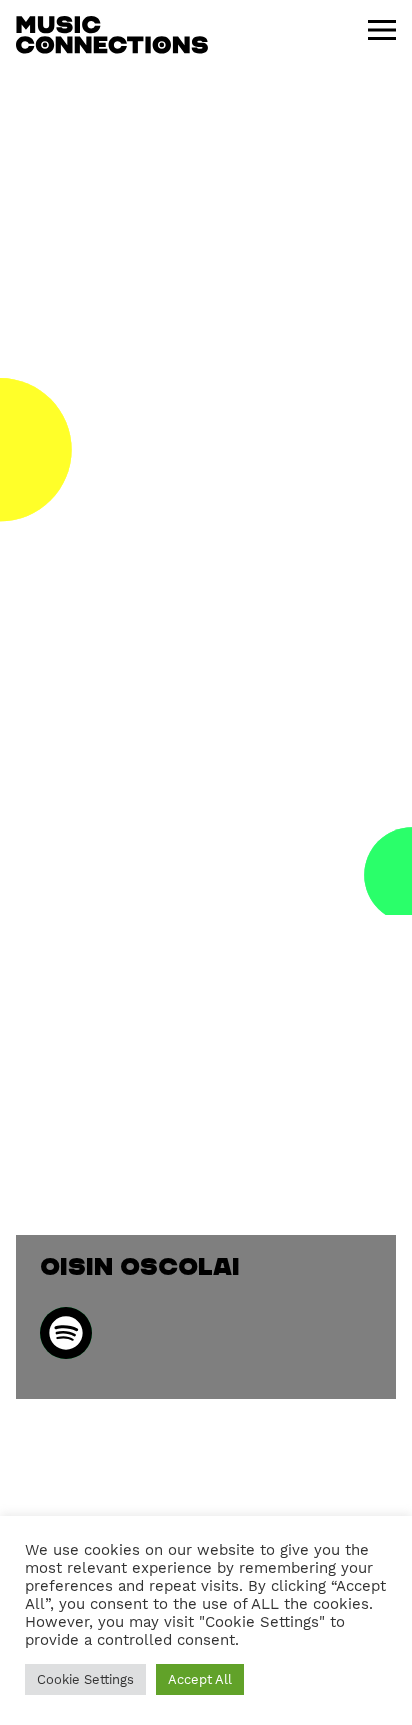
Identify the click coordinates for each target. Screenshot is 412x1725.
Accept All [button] (200, 1679)
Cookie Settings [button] (85, 1679)
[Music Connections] (112, 35)
